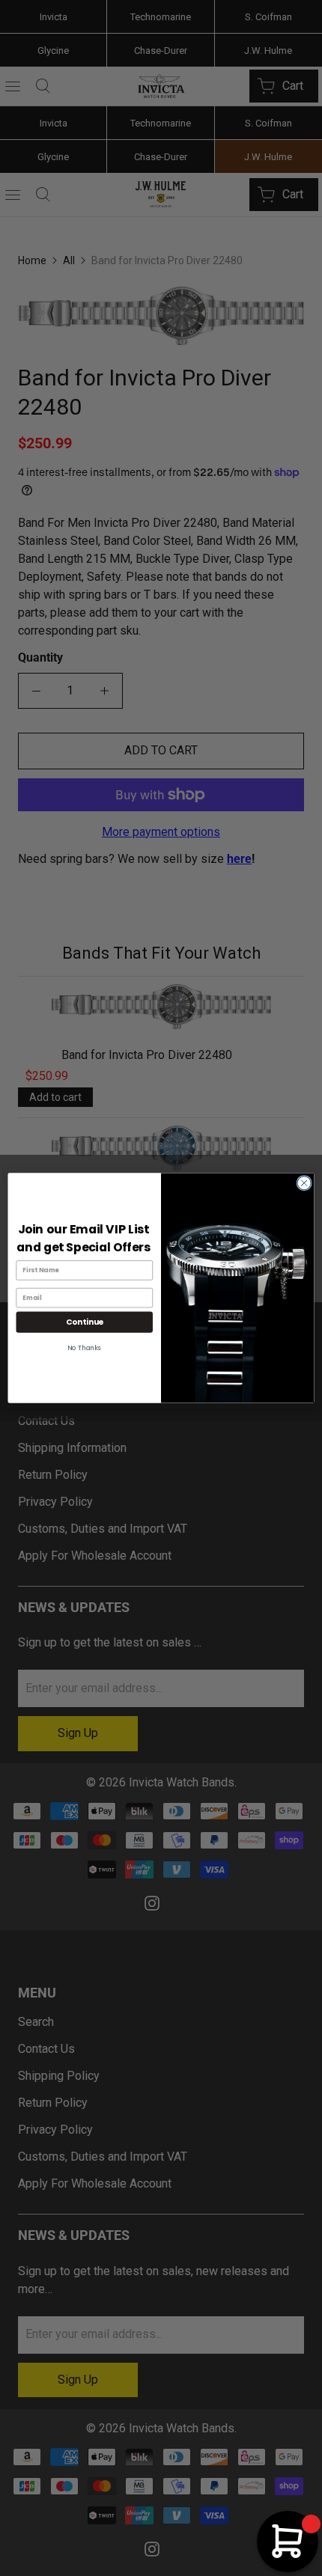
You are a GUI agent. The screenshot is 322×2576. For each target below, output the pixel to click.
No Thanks (84, 1348)
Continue (85, 1322)
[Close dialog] (304, 1183)
